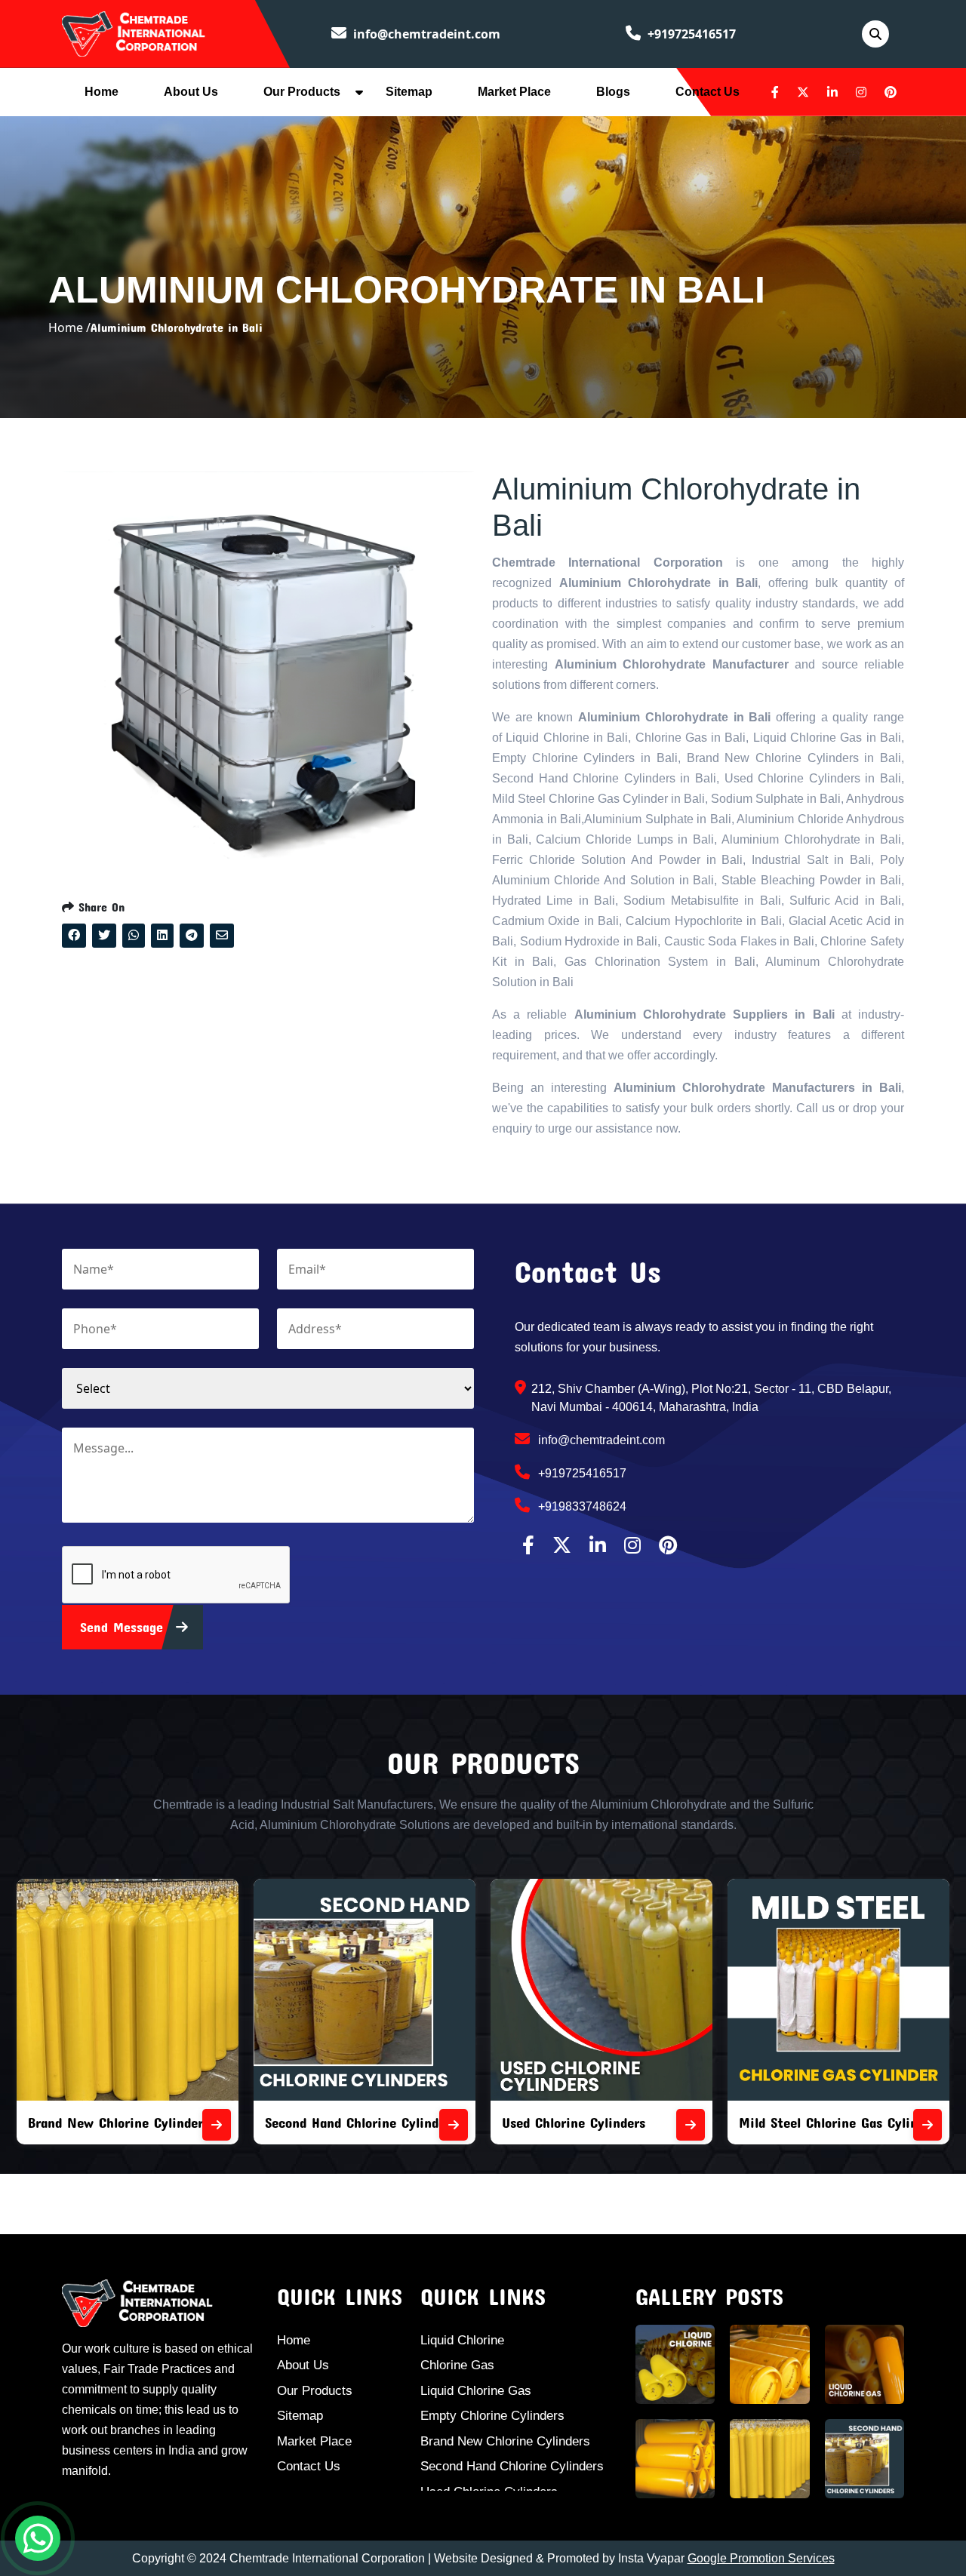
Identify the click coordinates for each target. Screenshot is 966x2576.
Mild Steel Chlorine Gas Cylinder (838, 2122)
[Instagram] (861, 92)
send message (124, 1627)
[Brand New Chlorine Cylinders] (217, 2125)
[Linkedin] (832, 92)
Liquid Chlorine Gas (476, 2391)
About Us (191, 92)
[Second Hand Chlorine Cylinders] (454, 2125)
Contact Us (708, 92)
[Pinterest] (891, 92)
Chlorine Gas (457, 2365)
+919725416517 (690, 34)
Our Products (302, 92)
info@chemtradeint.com (425, 34)
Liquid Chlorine (462, 2340)
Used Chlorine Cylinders (574, 2122)
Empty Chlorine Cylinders (492, 2416)
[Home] (134, 32)
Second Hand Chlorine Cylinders (361, 2122)
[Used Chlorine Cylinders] (691, 2125)
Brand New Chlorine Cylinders (118, 2122)
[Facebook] (775, 92)
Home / (69, 327)
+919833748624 (581, 1506)
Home (102, 92)
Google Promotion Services (761, 2558)
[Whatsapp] (38, 2538)
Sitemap (409, 92)
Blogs (613, 92)
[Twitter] (803, 92)
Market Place (514, 92)
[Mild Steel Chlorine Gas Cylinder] (928, 2125)
